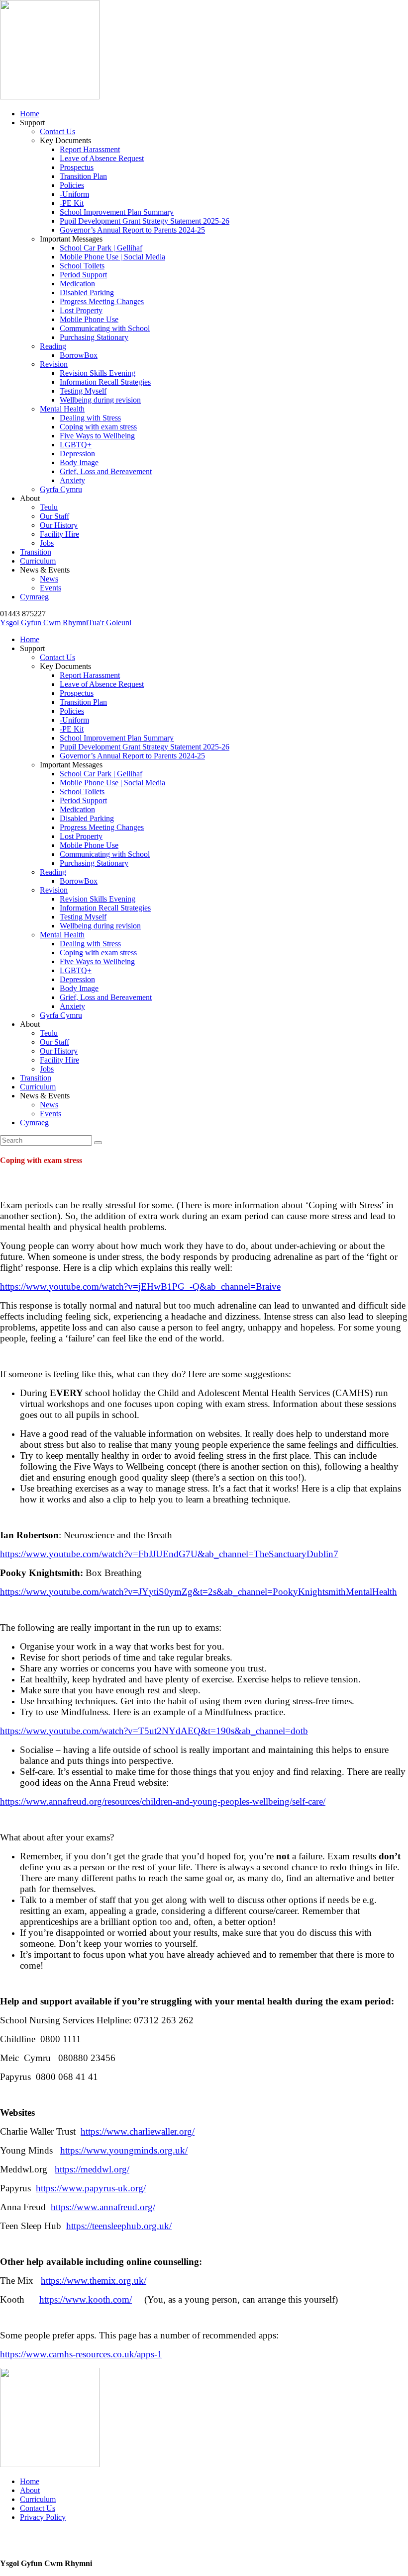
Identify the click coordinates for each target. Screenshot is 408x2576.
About (30, 2490)
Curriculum (38, 2499)
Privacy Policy (43, 2517)
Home (30, 2481)
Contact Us (38, 2508)
